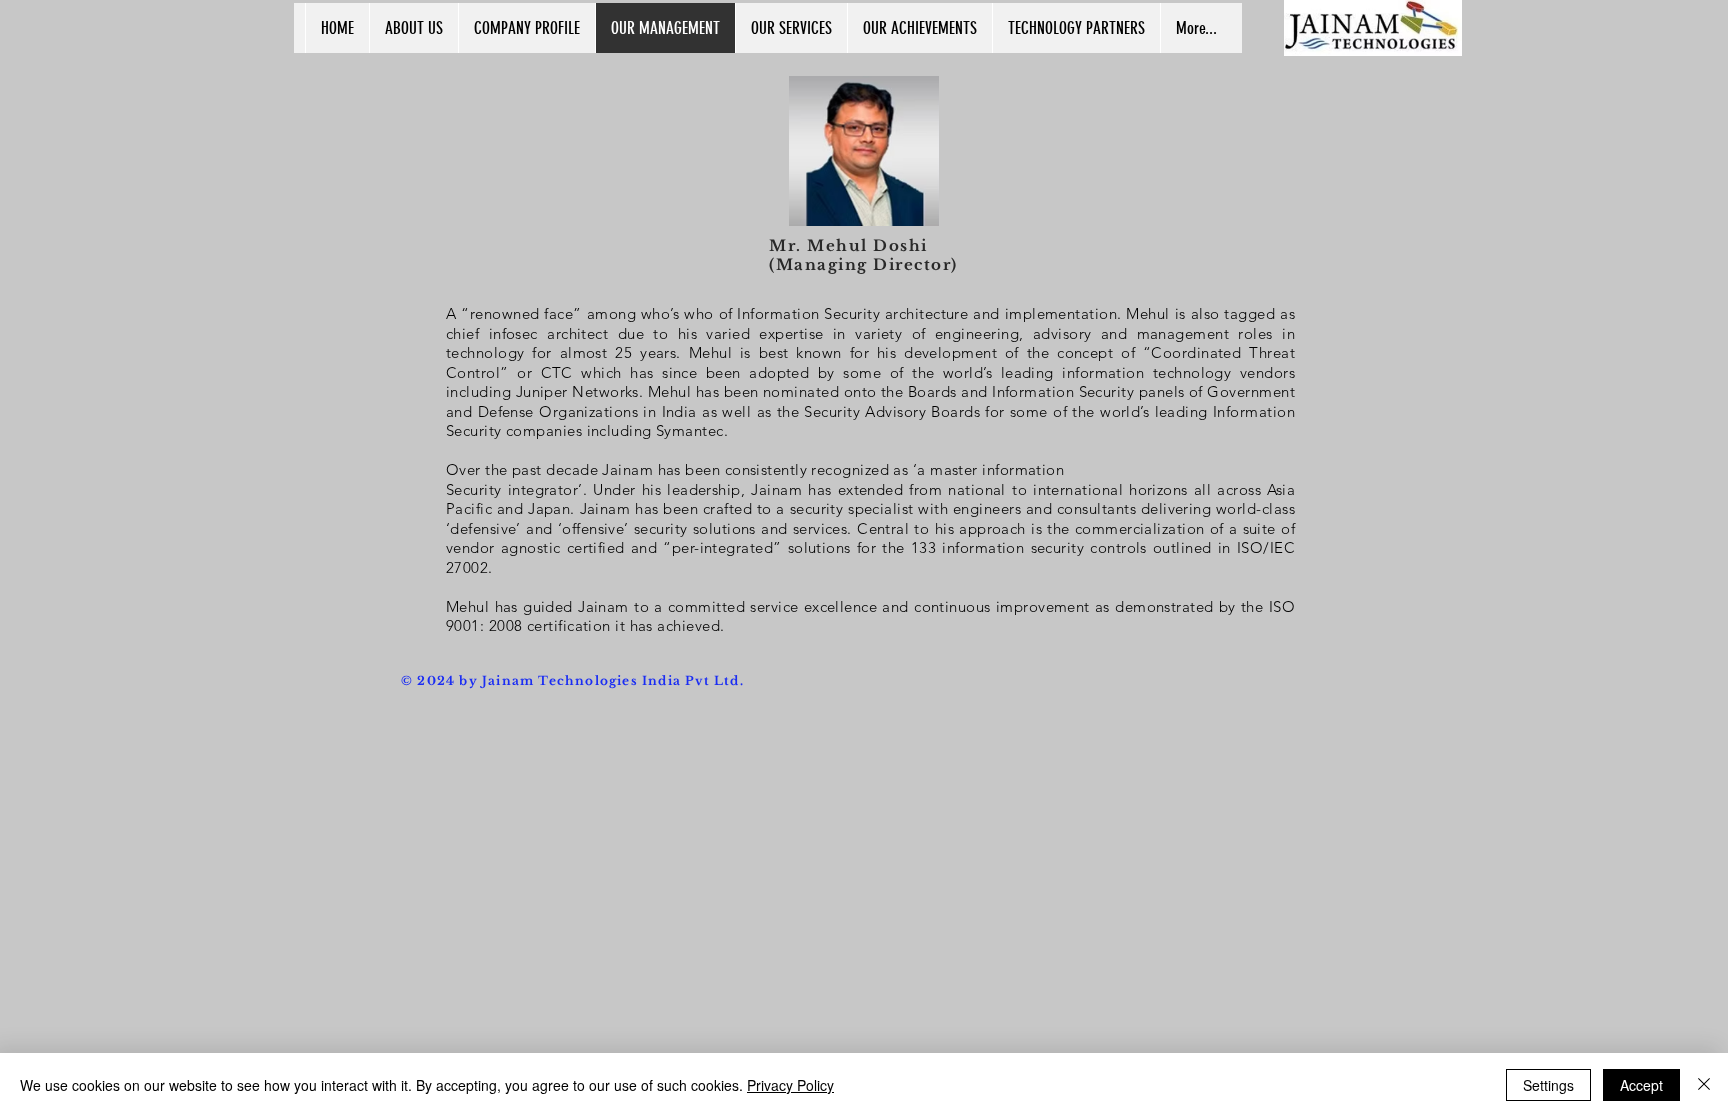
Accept (1641, 1085)
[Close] (1704, 1085)
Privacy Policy (790, 1085)
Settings (1548, 1085)
